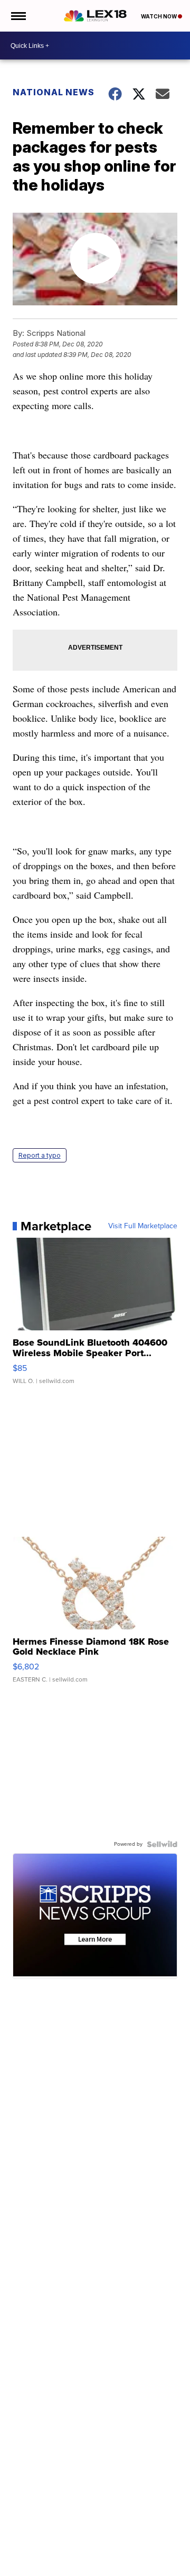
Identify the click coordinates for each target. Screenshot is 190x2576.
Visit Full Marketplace (143, 1226)
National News (54, 92)
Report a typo (40, 1155)
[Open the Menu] (18, 16)
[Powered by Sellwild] (162, 1844)
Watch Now (159, 16)
